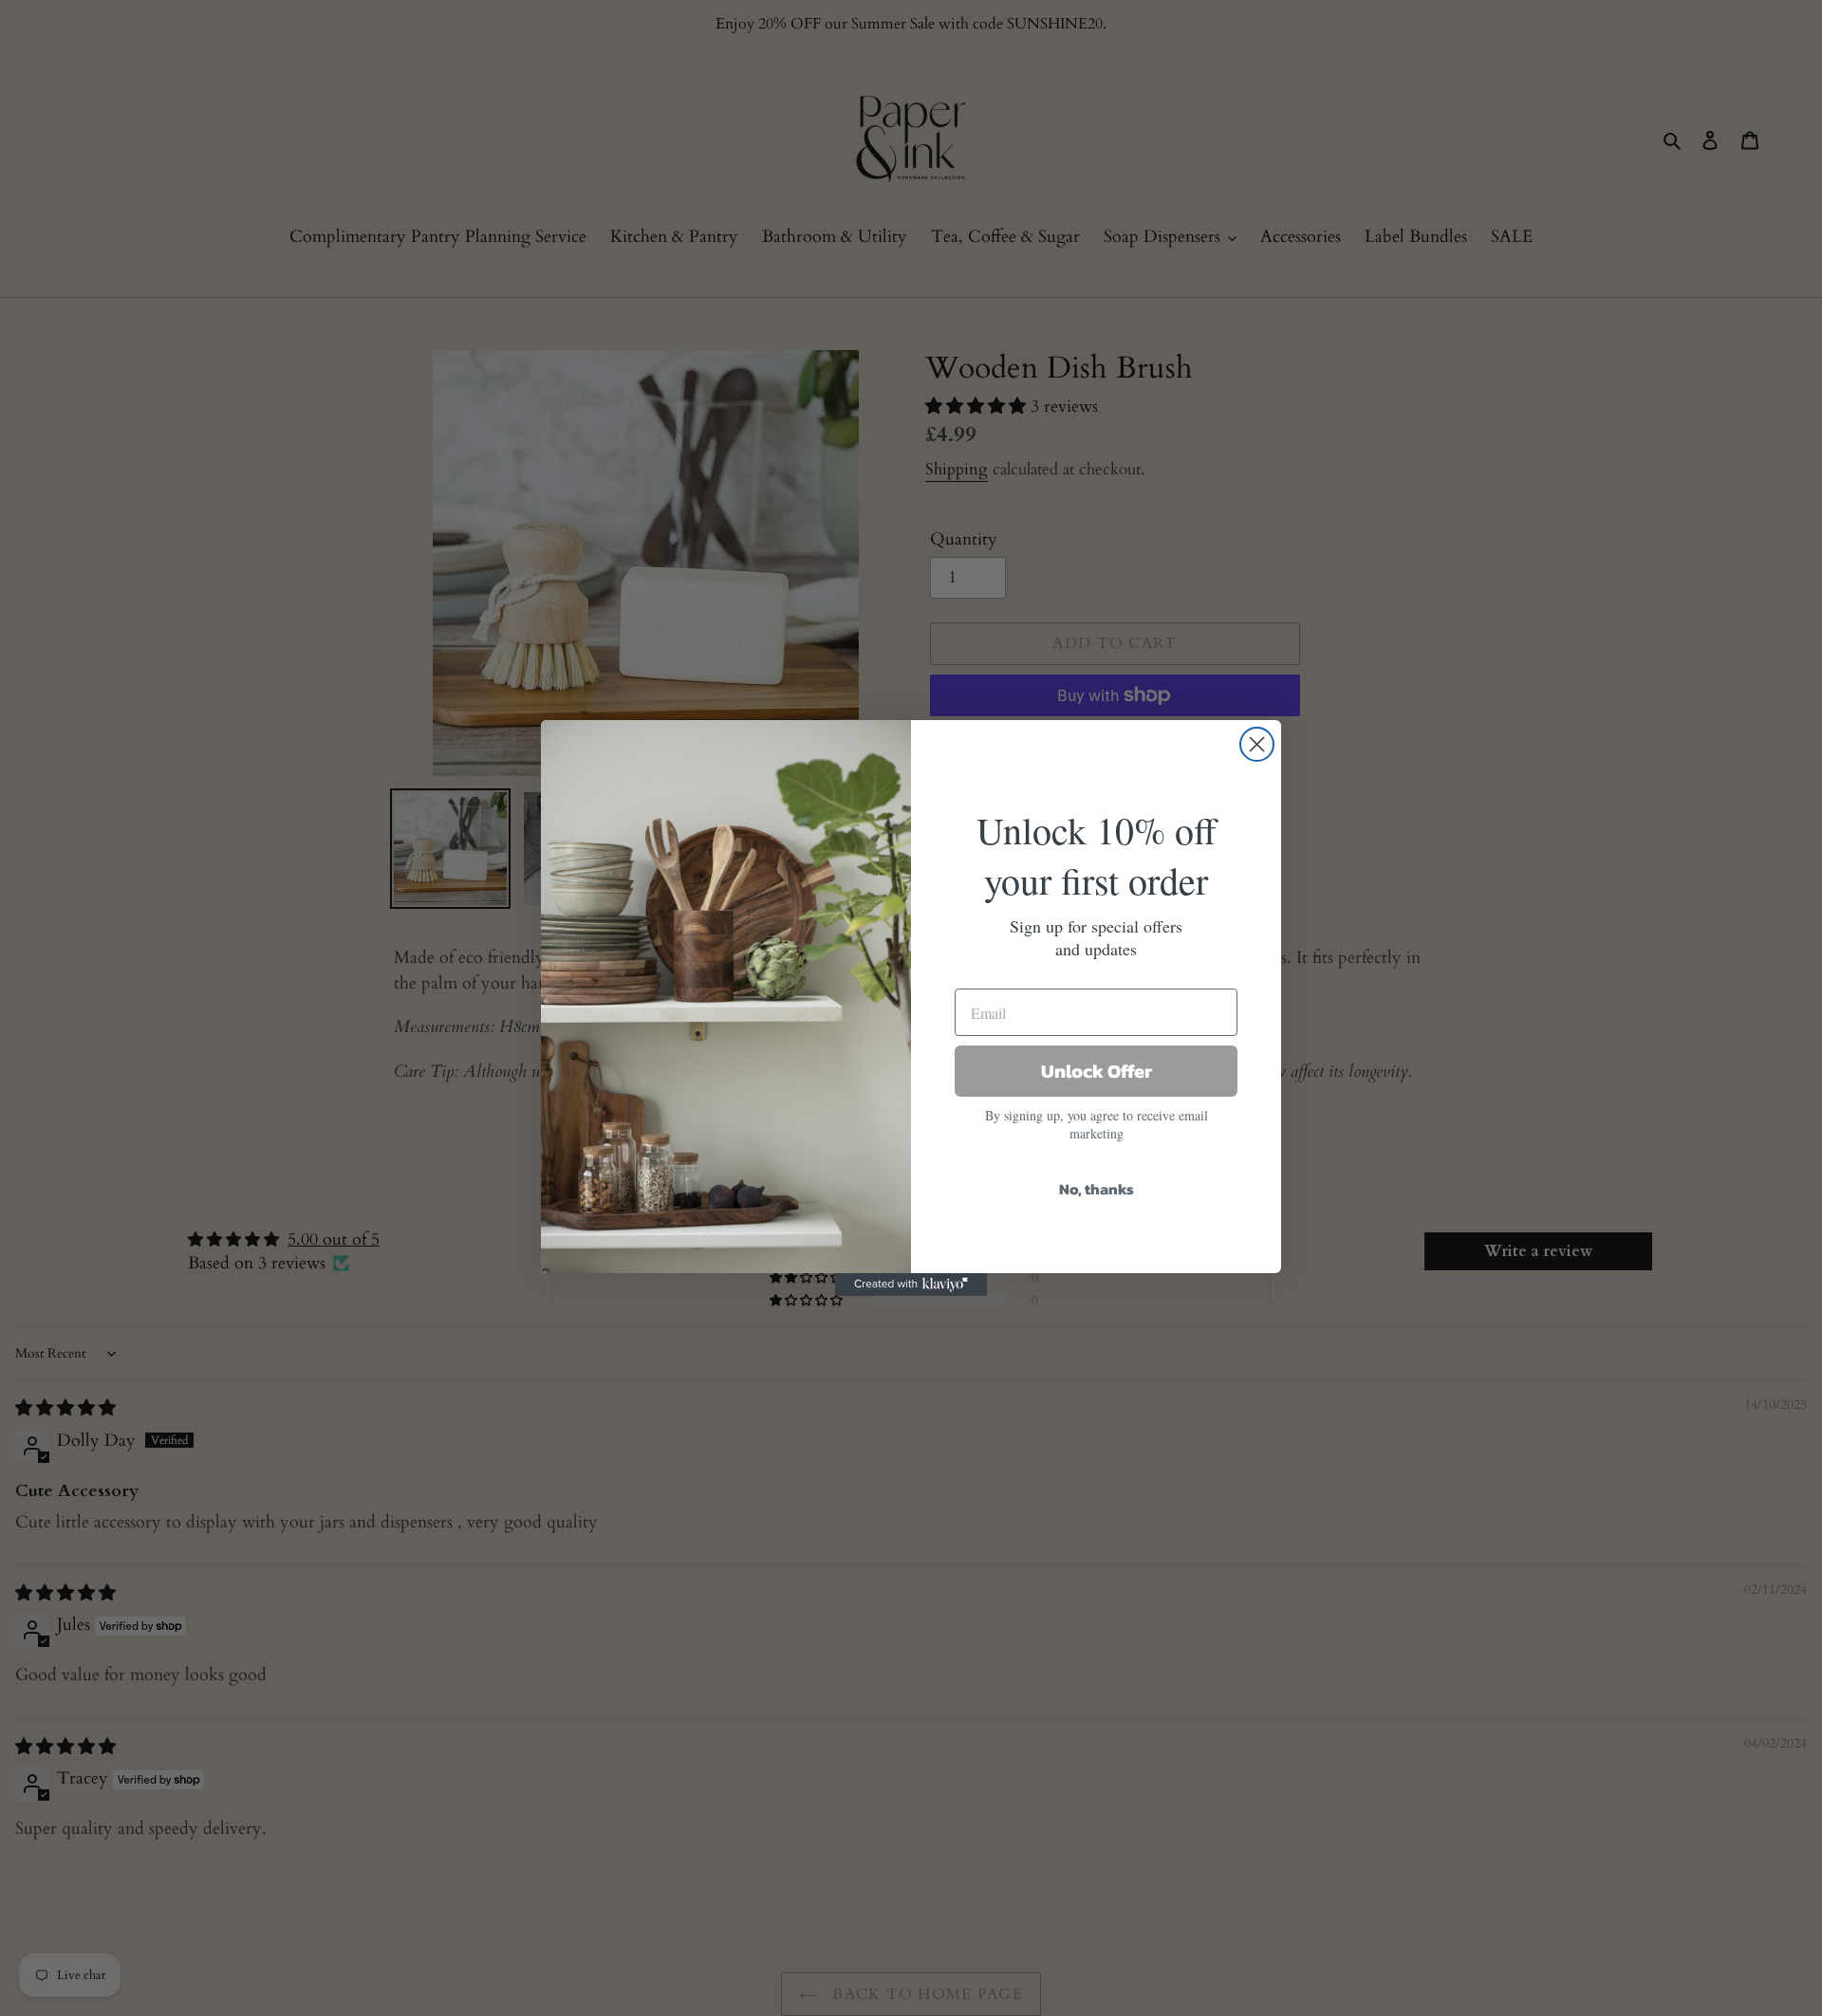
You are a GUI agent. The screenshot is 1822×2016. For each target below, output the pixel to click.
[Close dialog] (1257, 744)
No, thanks (1097, 1189)
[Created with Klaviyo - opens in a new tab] (911, 1285)
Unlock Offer (1097, 1071)
